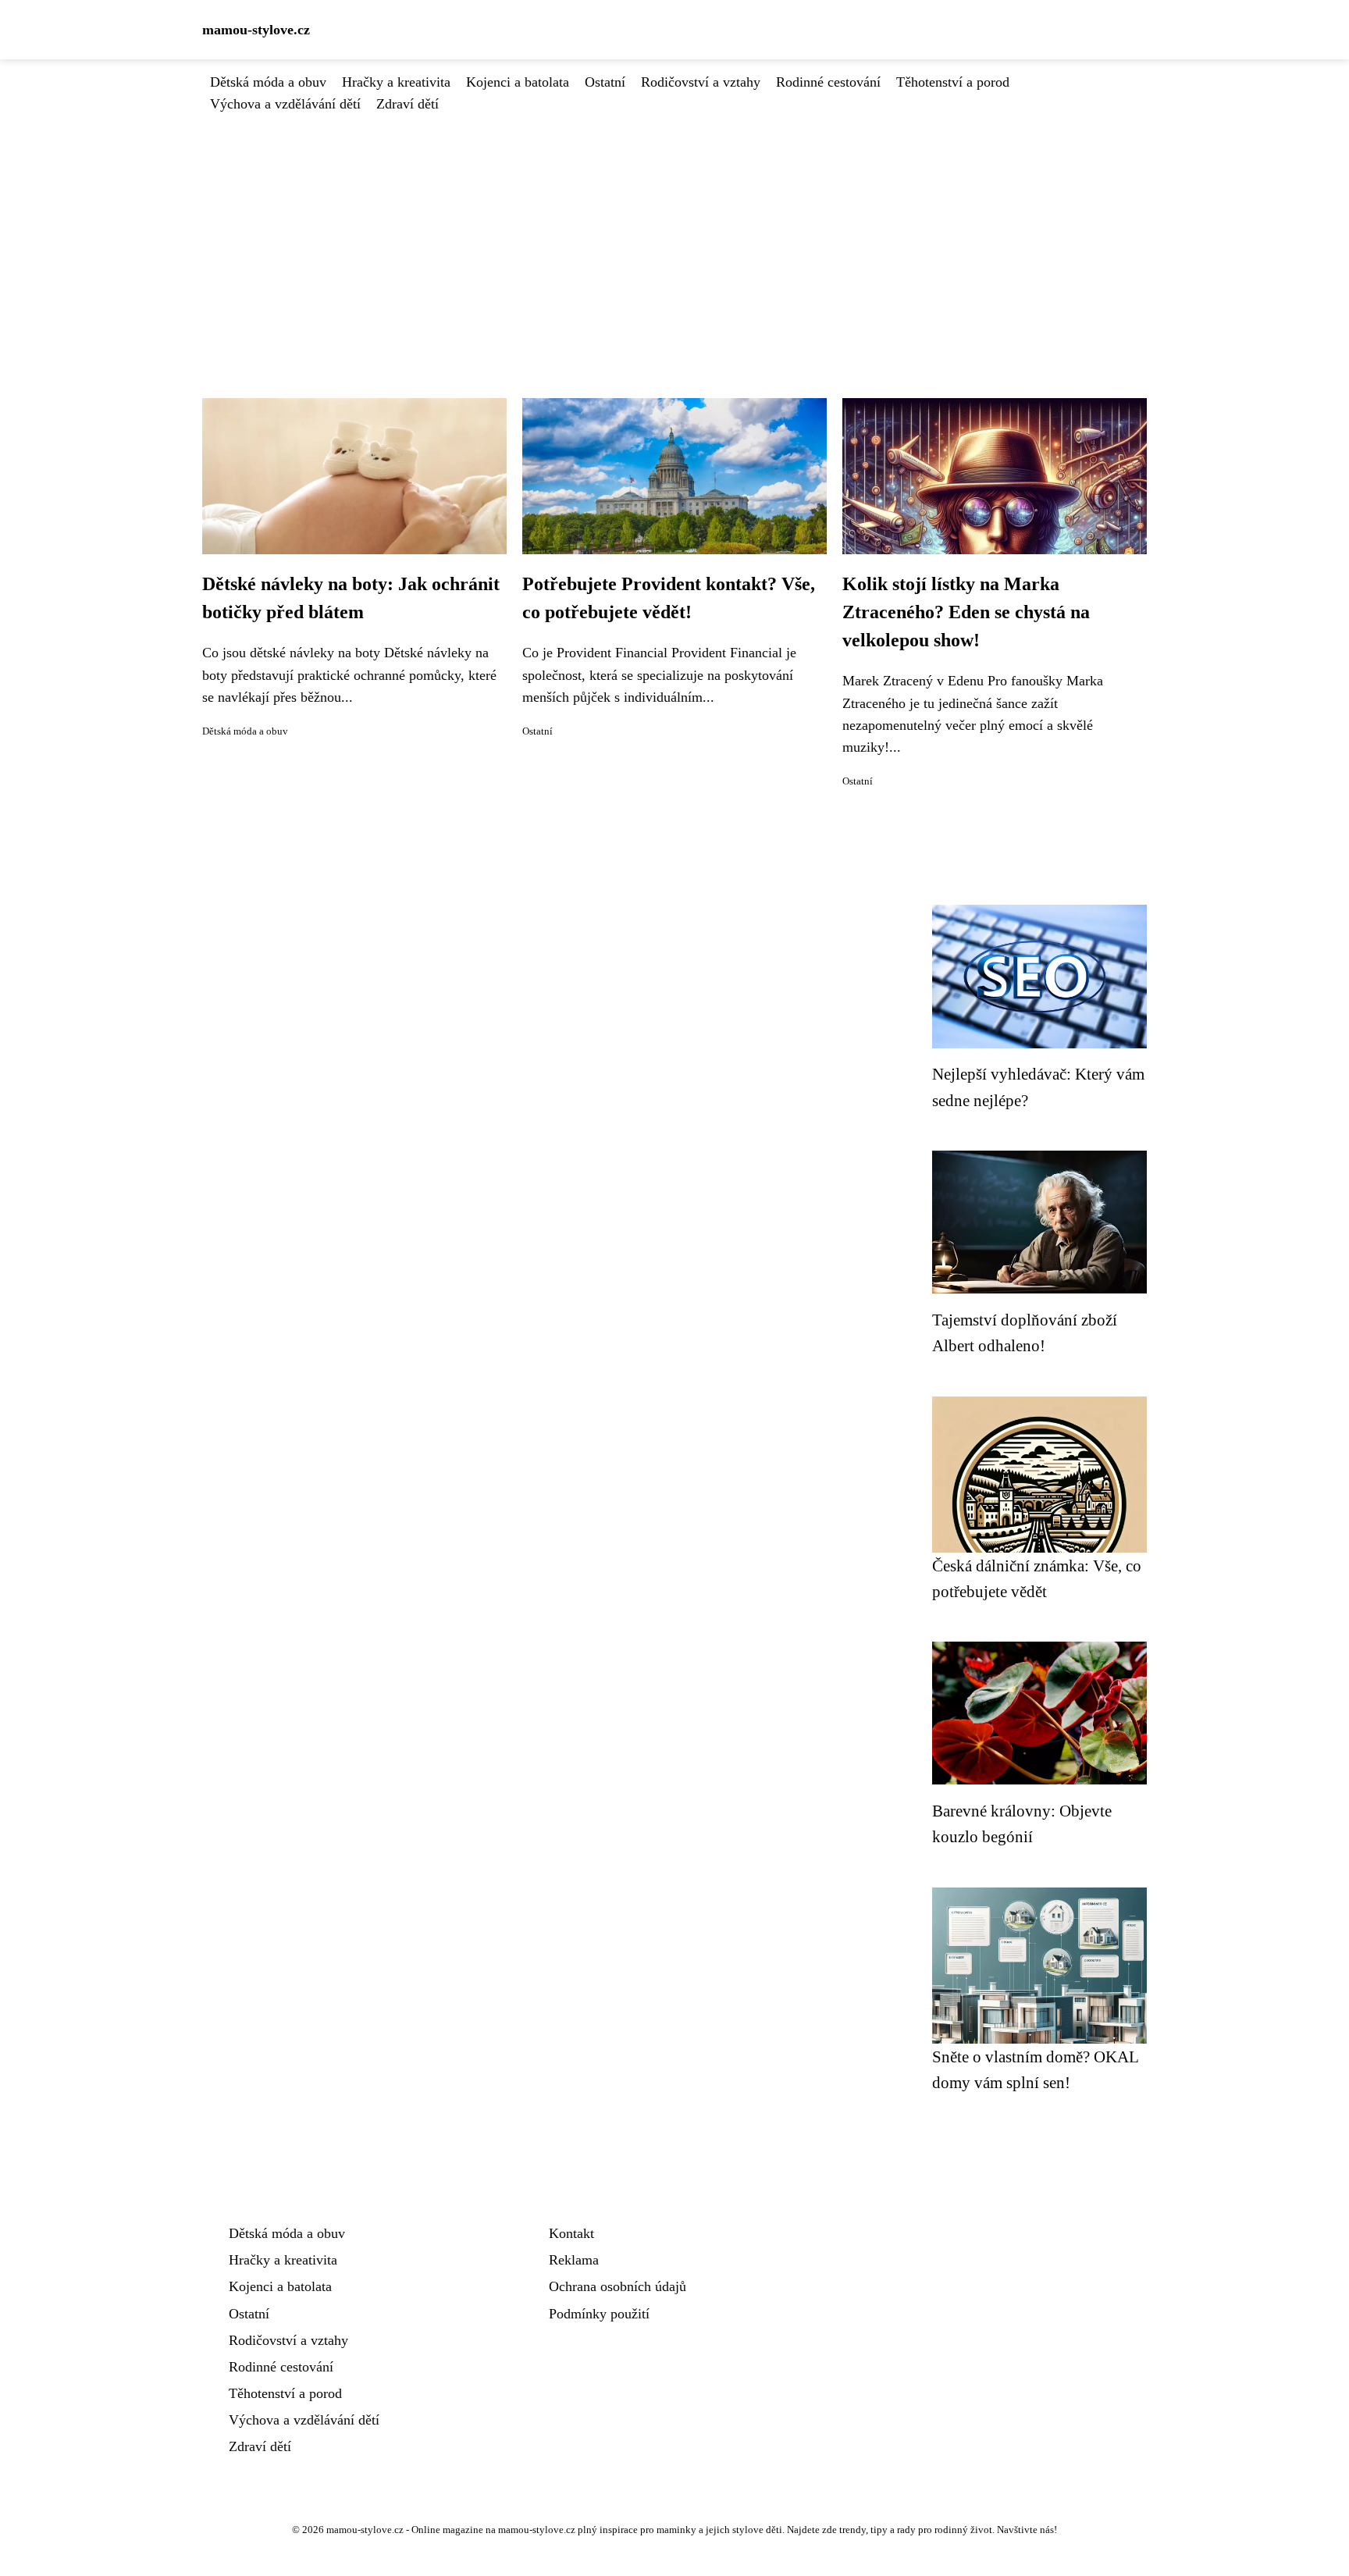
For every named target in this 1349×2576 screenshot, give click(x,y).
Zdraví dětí (408, 104)
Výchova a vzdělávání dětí (285, 104)
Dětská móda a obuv (268, 82)
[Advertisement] (674, 232)
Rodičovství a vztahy (701, 82)
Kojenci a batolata (518, 82)
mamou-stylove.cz (256, 30)
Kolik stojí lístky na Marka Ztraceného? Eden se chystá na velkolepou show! (966, 612)
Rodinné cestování (828, 82)
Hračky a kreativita (396, 82)
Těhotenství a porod (953, 82)
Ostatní (605, 82)
